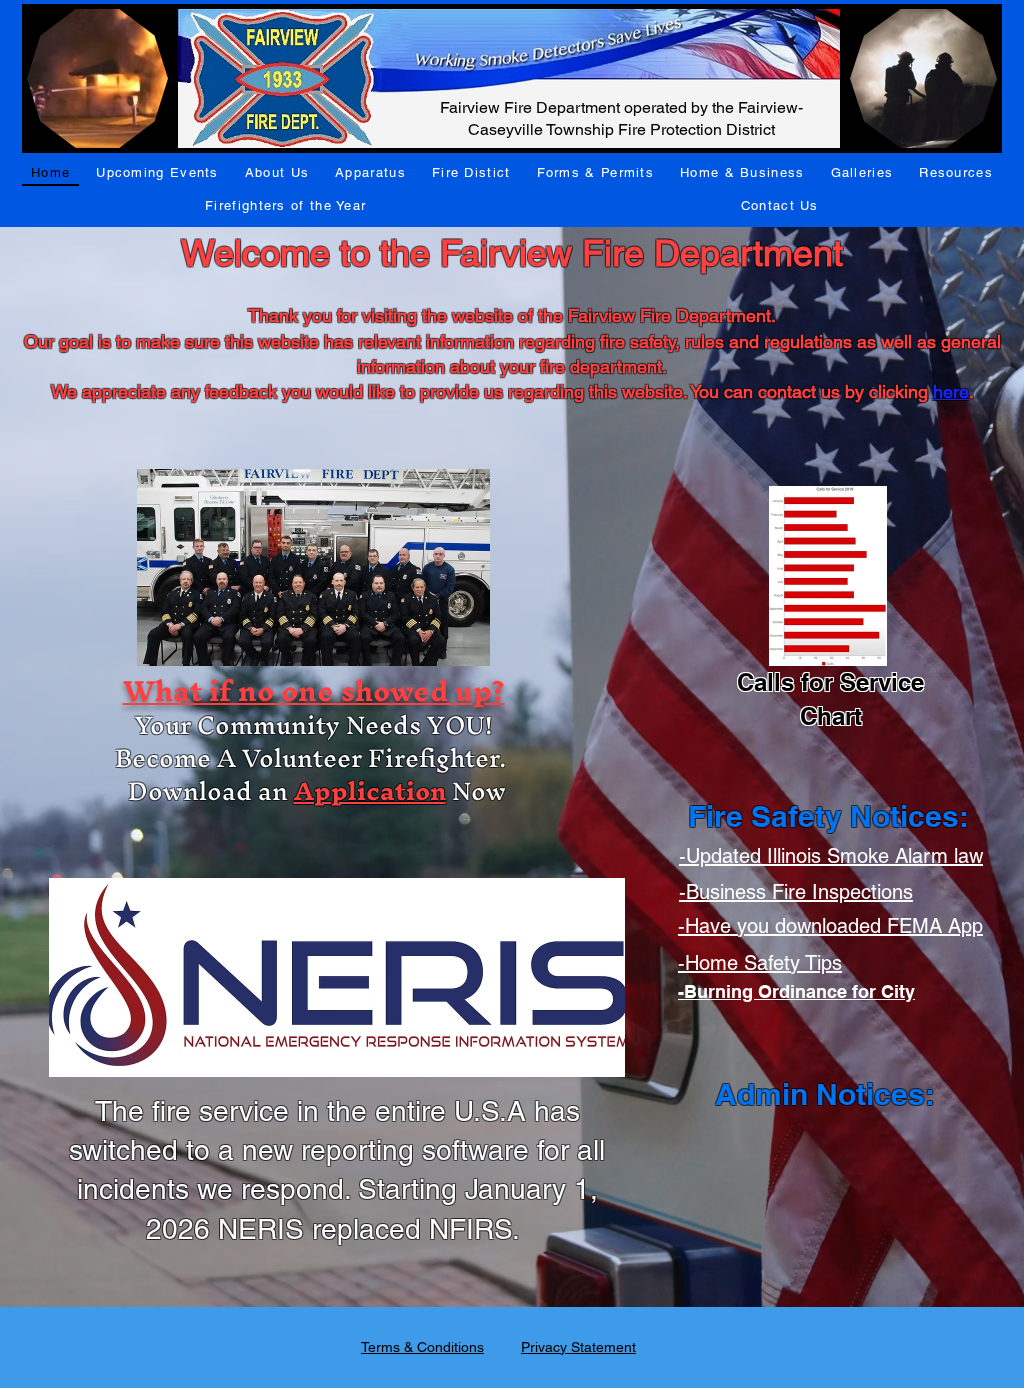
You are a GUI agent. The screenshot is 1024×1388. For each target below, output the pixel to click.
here (951, 391)
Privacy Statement (578, 1347)
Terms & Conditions (422, 1347)
